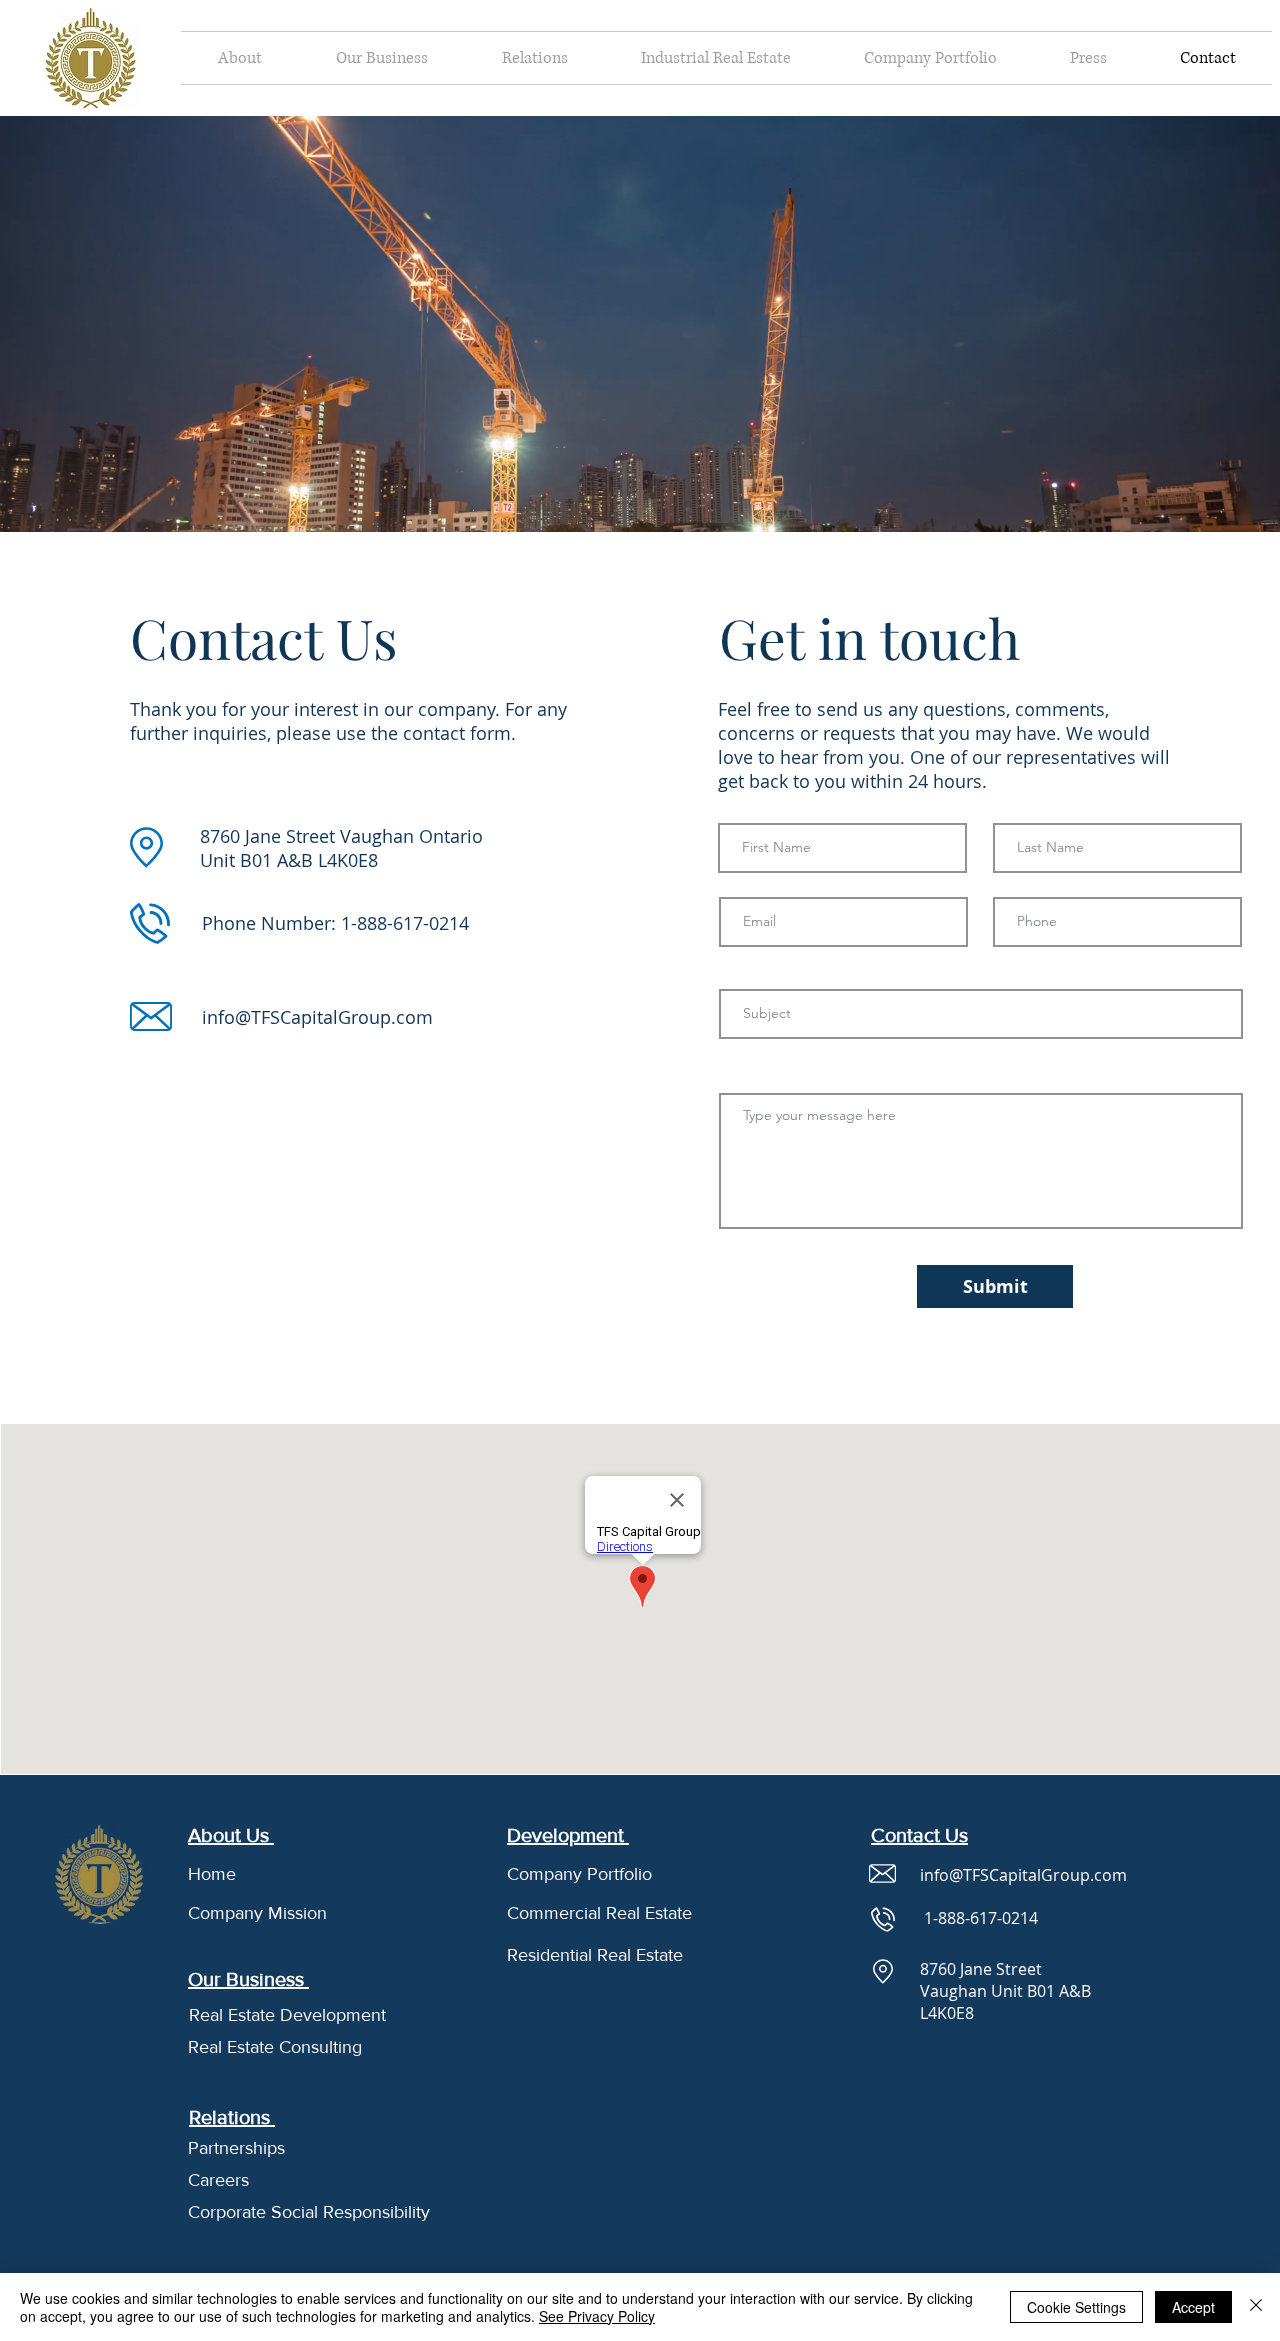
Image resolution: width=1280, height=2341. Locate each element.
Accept (1193, 2307)
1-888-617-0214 (405, 923)
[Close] (1256, 2307)
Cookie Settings (1076, 2307)
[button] (240, 58)
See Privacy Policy (597, 2316)
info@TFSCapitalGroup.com (317, 1017)
